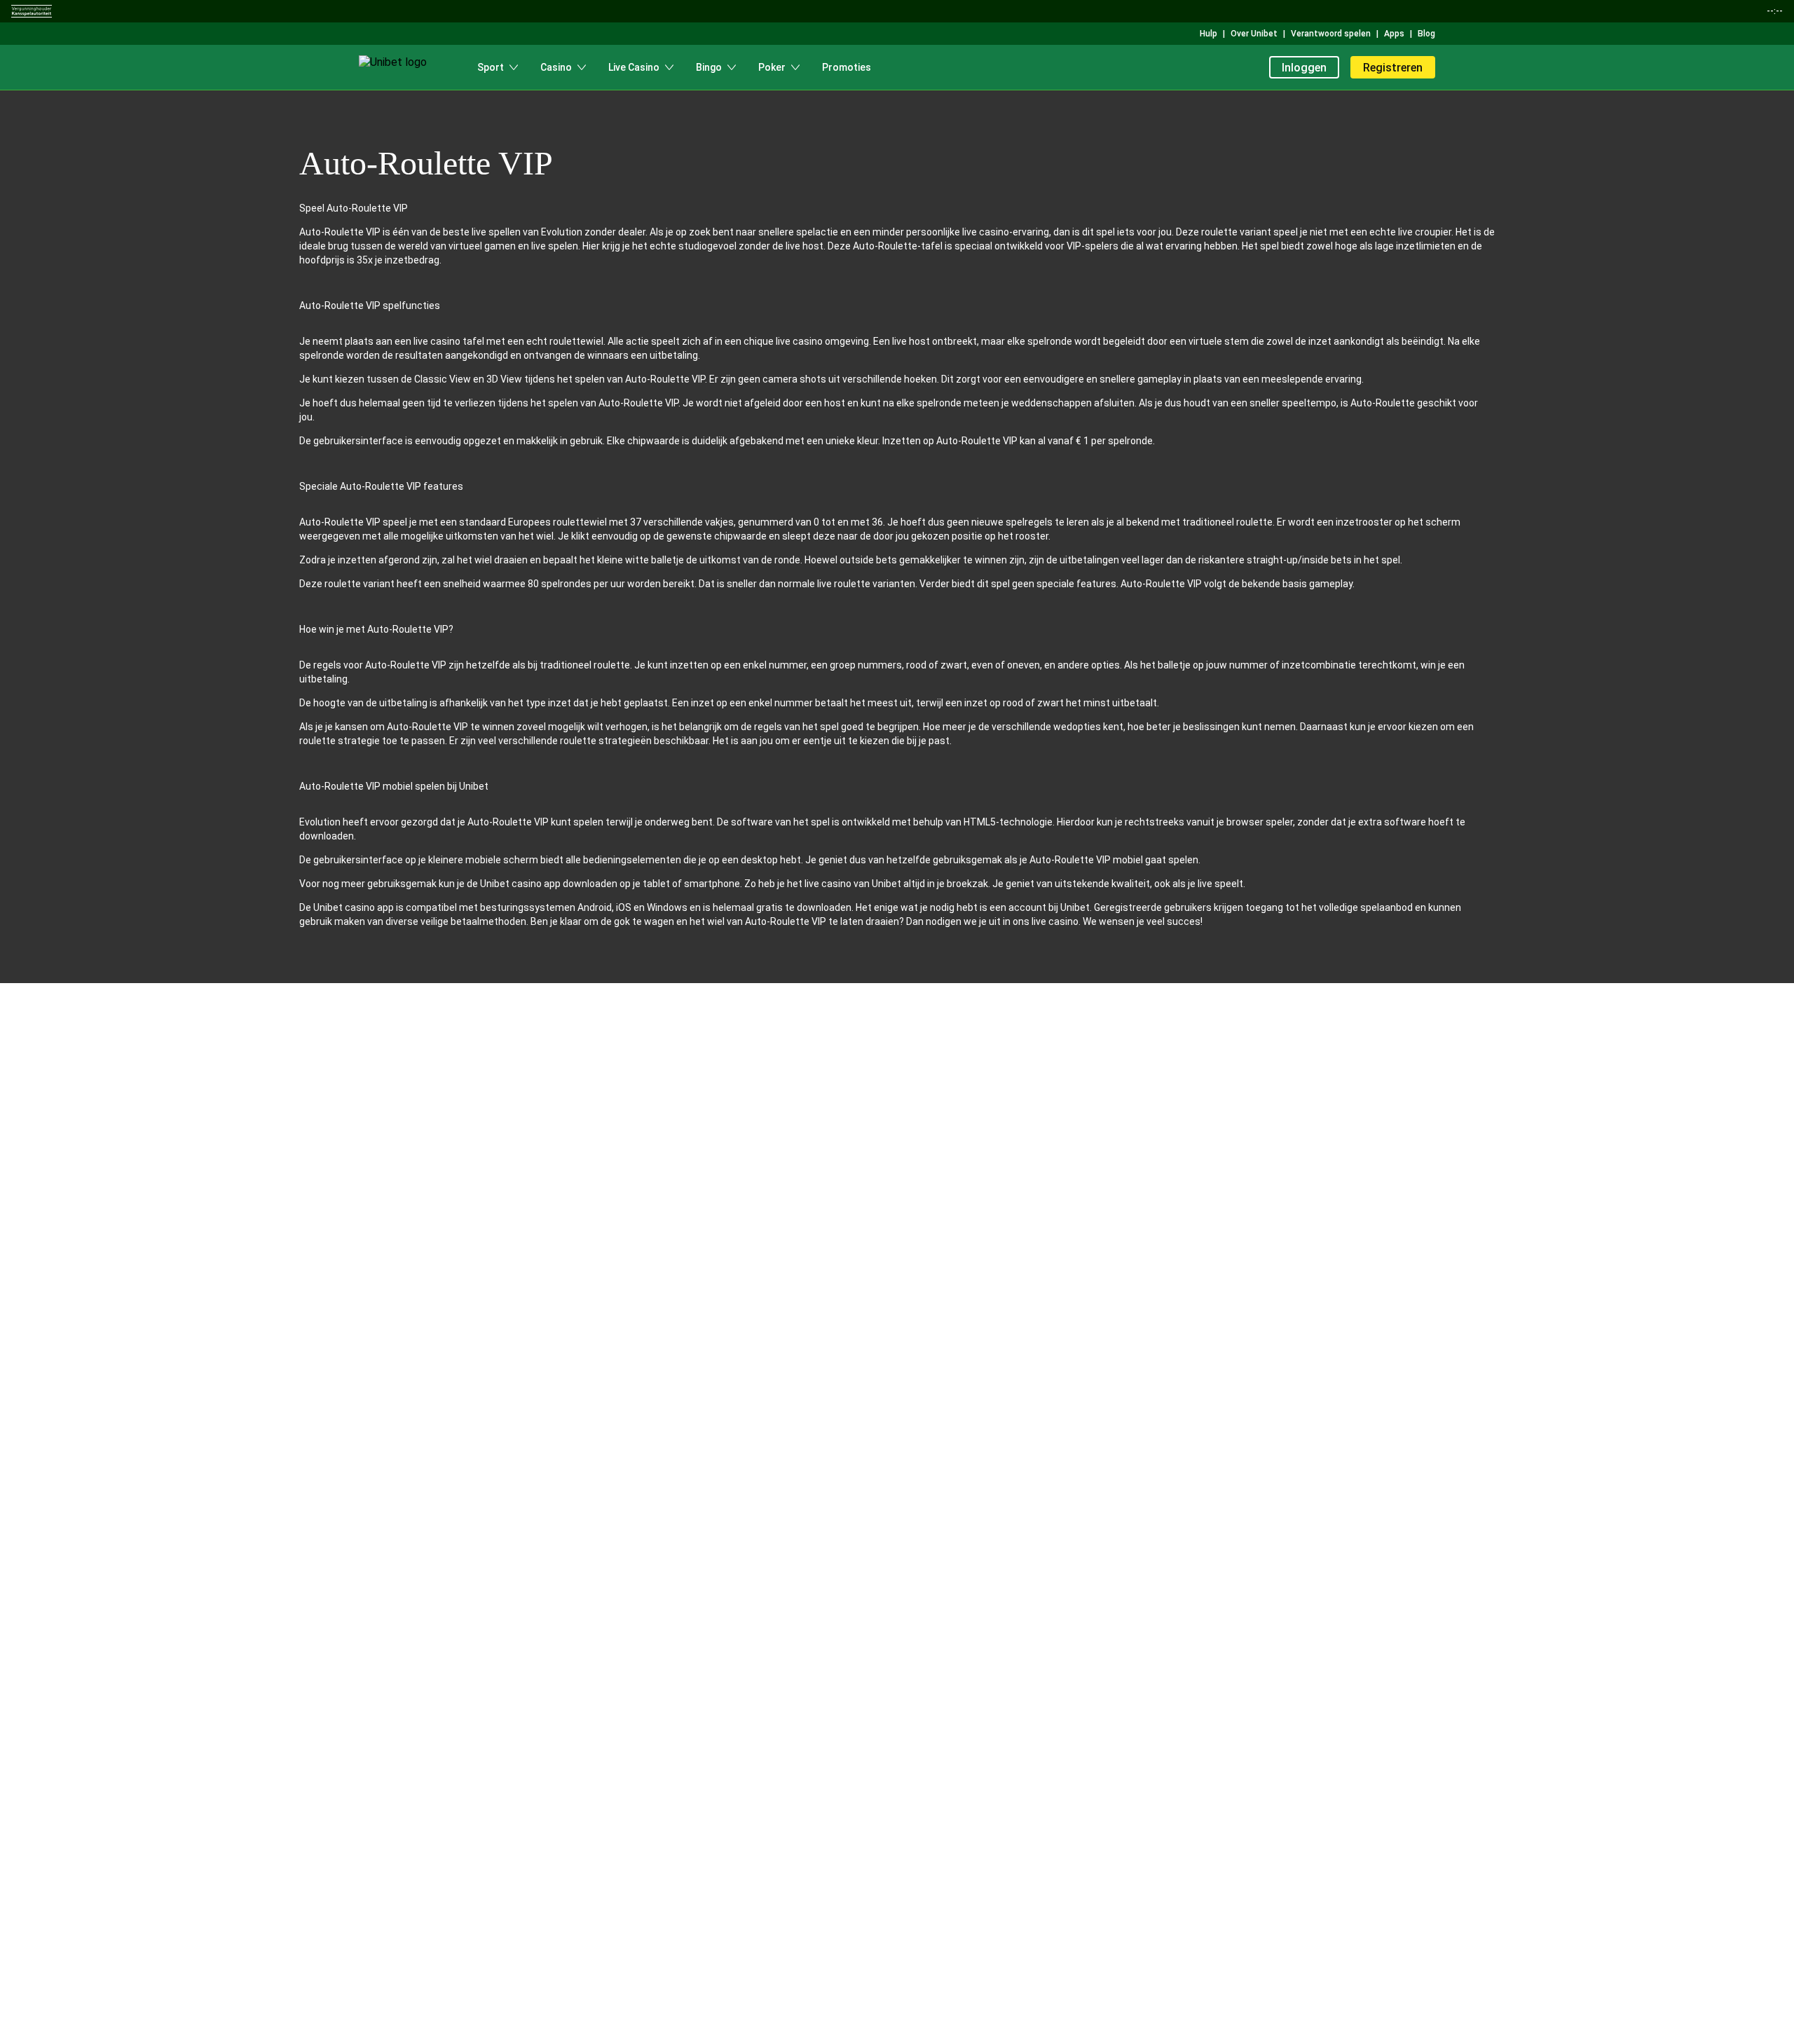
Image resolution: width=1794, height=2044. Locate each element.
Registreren (1393, 68)
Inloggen (1304, 68)
